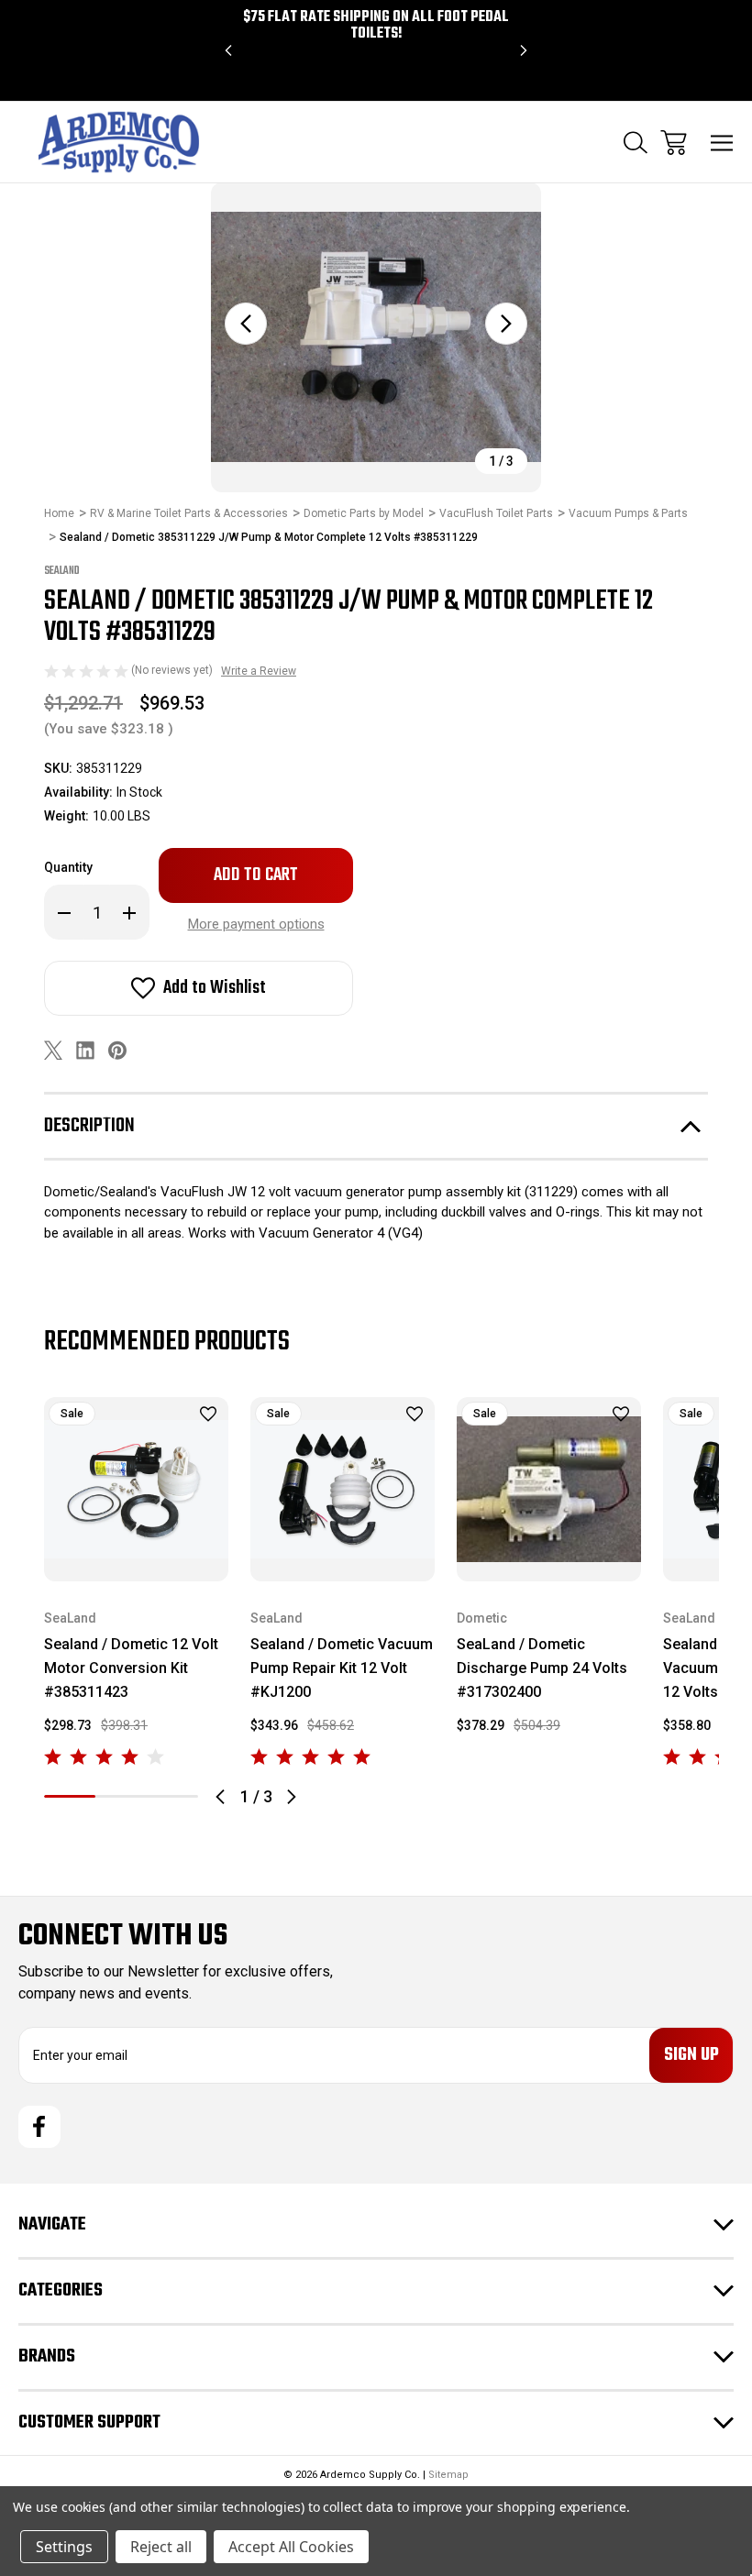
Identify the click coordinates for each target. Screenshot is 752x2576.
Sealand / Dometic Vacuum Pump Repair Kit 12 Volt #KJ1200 (342, 1668)
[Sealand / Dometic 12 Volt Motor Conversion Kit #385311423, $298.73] (136, 1489)
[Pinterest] (117, 1050)
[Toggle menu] (722, 143)
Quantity (68, 867)
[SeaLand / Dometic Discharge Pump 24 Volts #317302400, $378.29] (549, 1489)
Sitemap (448, 2475)
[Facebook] (39, 2127)
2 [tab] (121, 1796)
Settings (64, 2547)
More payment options (256, 924)
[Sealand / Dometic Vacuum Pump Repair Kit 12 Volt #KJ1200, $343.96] (343, 1489)
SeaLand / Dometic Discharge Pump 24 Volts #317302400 (542, 1668)
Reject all (161, 2547)
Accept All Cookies (291, 2547)
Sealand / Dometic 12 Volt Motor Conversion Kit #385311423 (131, 1668)
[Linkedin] (85, 1050)
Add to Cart (136, 1557)
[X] (53, 1050)
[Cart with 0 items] (674, 143)
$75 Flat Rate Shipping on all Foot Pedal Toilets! (376, 26)
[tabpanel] (136, 1584)
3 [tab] (172, 1796)
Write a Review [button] (259, 671)
